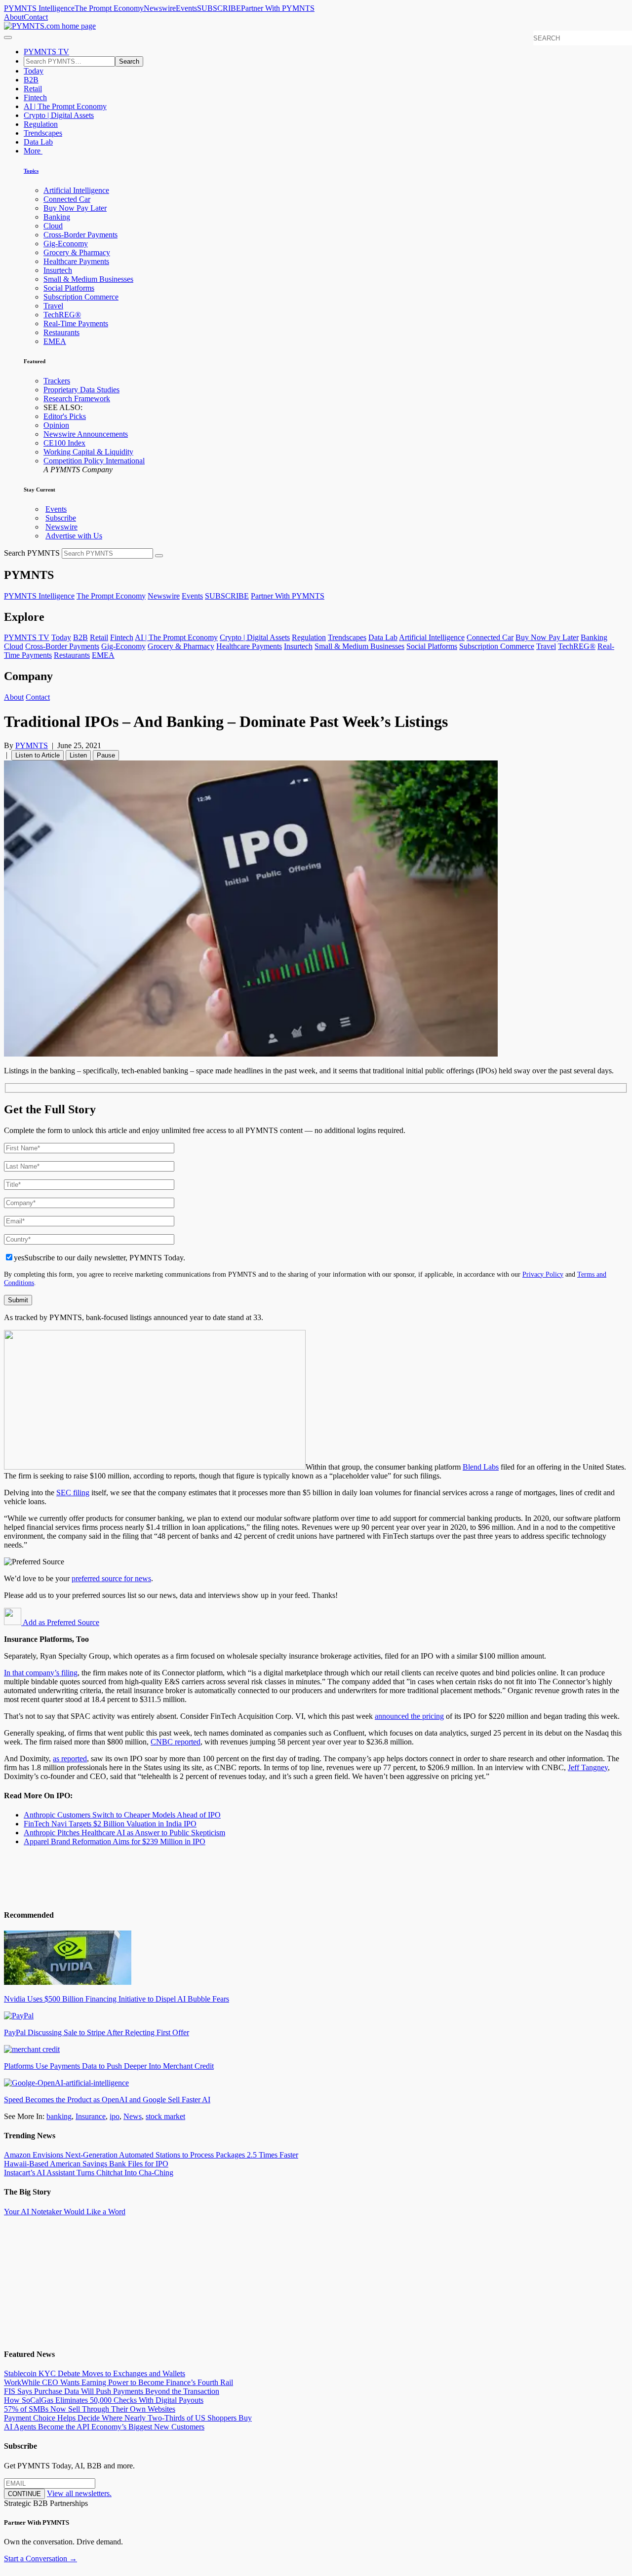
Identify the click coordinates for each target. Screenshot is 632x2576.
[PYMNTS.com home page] (50, 26)
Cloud (53, 226)
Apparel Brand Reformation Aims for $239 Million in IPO (115, 1841)
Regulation (41, 124)
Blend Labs (481, 1467)
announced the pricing (409, 1716)
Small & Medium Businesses (88, 279)
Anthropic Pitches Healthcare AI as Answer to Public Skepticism (124, 1833)
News (133, 2116)
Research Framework (77, 398)
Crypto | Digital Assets (59, 115)
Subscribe (61, 518)
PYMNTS (32, 745)
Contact (36, 17)
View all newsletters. (79, 2493)
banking (59, 2116)
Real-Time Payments (76, 323)
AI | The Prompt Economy (65, 106)
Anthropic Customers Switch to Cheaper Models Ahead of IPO (122, 1815)
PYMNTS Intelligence (39, 8)
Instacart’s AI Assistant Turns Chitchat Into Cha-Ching (89, 2173)
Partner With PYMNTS (278, 8)
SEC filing (73, 1493)
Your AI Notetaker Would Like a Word (65, 2212)
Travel (53, 306)
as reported (70, 1759)
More (33, 151)
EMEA (55, 341)
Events (186, 8)
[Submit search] (159, 556)
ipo (115, 2116)
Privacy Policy (543, 1274)
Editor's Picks (65, 416)
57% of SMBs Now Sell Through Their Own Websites (90, 2409)
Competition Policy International (94, 461)
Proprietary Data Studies (81, 390)
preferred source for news (111, 1578)
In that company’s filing (41, 1673)
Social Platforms (69, 288)
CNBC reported (176, 1742)
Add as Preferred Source (60, 1622)
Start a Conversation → (40, 2558)
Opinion (56, 425)
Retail (33, 89)
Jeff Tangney (588, 1767)
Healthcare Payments (76, 261)
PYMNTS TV (46, 52)
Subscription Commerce (81, 297)
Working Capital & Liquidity (88, 452)
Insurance (91, 2116)
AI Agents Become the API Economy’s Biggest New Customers (104, 2427)
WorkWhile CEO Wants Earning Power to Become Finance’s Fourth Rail (118, 2382)
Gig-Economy (66, 244)
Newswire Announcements (86, 434)
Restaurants (61, 332)
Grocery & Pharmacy (77, 252)
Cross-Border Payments (80, 235)
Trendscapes (43, 133)
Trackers (57, 381)
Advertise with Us (74, 536)
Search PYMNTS (32, 553)
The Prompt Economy (109, 8)
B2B (31, 80)
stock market (165, 2116)
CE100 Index (64, 443)
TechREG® (62, 315)
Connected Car (67, 199)
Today (34, 71)
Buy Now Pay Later (75, 208)
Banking (57, 217)
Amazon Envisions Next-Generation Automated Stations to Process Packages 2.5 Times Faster (151, 2155)
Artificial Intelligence (76, 190)
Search (129, 61)
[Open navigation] (8, 38)
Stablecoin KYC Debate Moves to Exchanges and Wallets (95, 2373)
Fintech (35, 97)
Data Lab (38, 142)
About (14, 17)
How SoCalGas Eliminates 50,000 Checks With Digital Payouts (104, 2400)
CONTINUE (24, 2494)
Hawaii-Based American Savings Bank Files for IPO (86, 2164)
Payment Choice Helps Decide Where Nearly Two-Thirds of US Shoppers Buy (128, 2418)
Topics (31, 171)
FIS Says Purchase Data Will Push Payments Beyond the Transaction (112, 2391)
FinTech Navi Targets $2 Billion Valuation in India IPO (110, 1824)
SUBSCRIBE (219, 8)
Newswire (160, 8)
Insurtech (58, 270)
